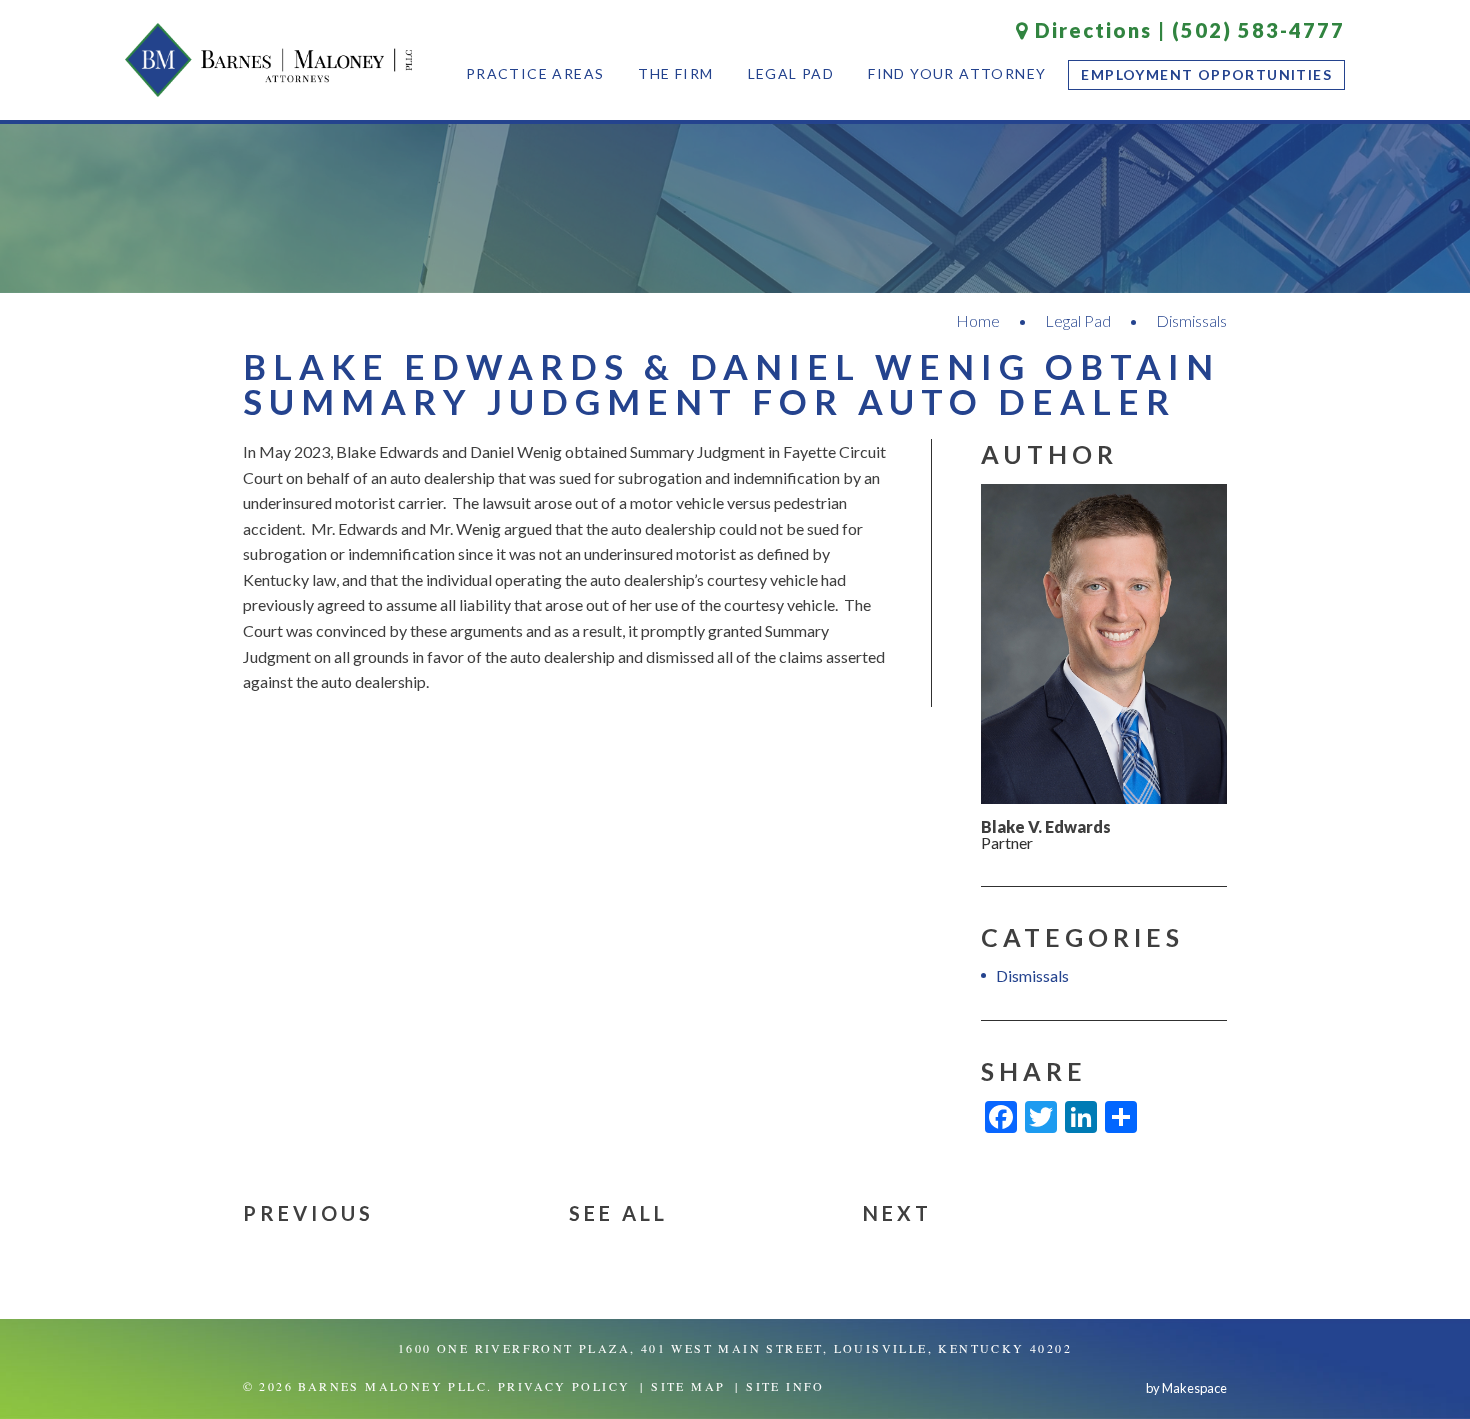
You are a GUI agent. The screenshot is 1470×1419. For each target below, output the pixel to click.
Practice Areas (535, 73)
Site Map (688, 1386)
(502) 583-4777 (1258, 30)
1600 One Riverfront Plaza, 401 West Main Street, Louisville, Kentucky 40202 (735, 1348)
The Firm (675, 73)
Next (897, 1213)
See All (618, 1213)
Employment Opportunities (1206, 74)
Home (978, 320)
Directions (1090, 30)
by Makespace (1186, 1388)
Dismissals (1191, 320)
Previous (308, 1213)
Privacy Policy (564, 1386)
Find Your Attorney (957, 73)
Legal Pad (791, 73)
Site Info (785, 1386)
